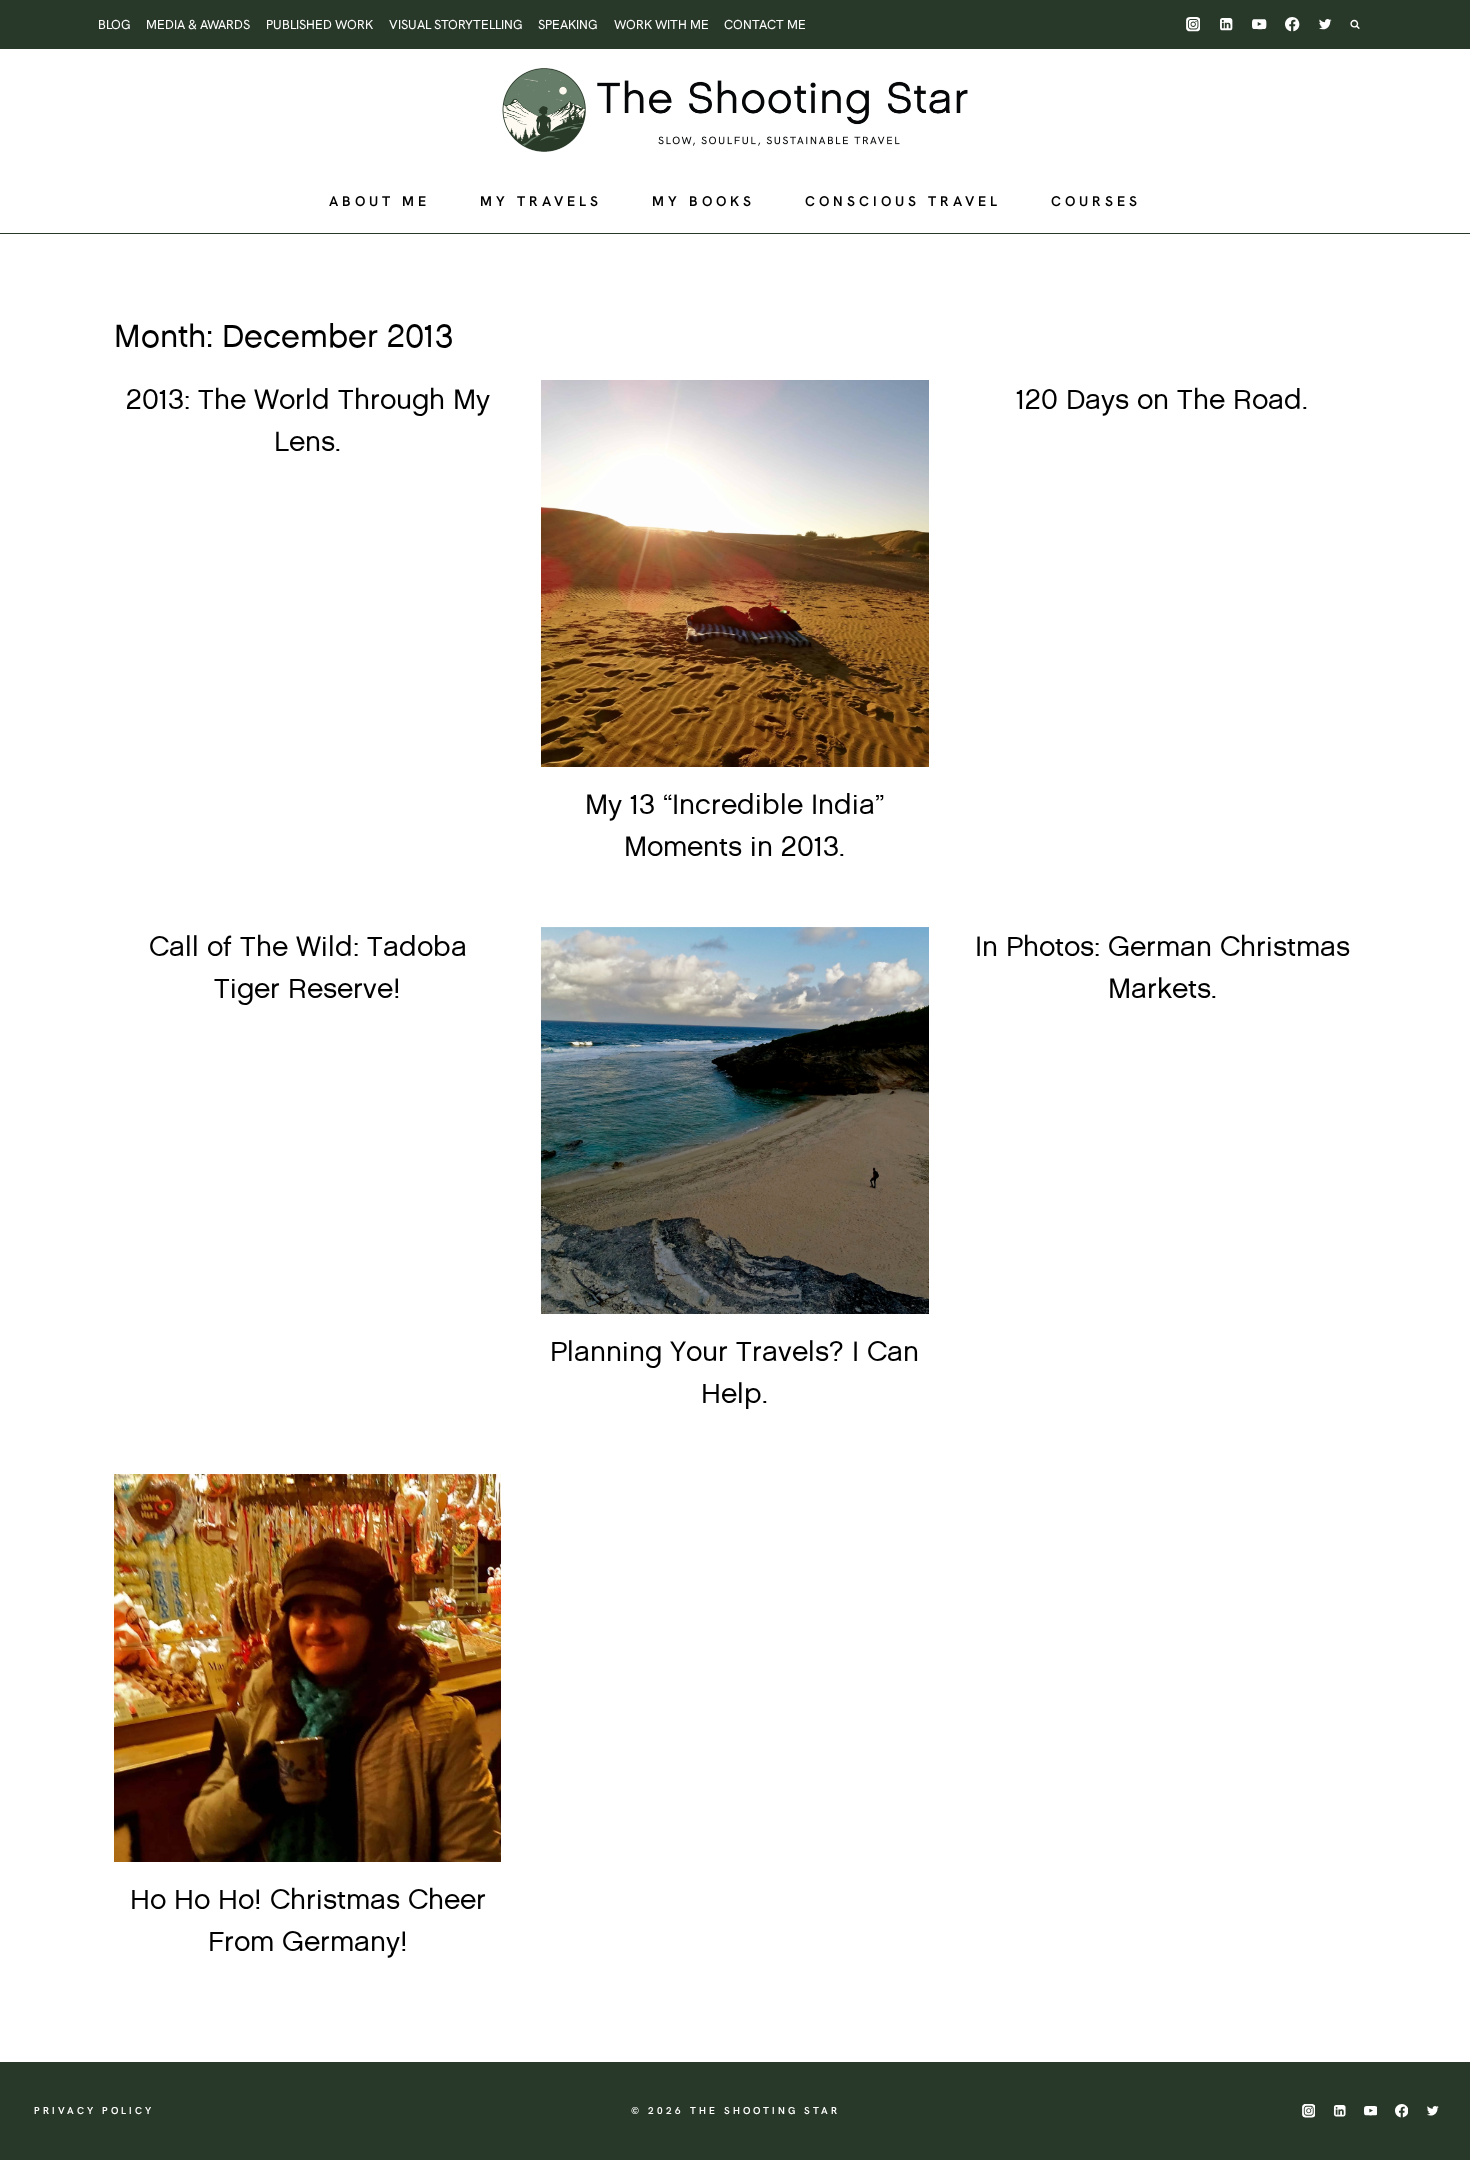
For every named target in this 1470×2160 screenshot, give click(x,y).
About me (379, 201)
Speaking (568, 24)
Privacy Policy (94, 2110)
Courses (1096, 201)
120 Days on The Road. (1162, 401)
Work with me (661, 24)
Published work (319, 24)
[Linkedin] (1226, 24)
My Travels (541, 201)
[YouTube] (1259, 24)
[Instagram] (1193, 24)
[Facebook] (1292, 24)
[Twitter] (1325, 24)
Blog (114, 24)
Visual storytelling (456, 24)
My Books (703, 201)
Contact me (765, 24)
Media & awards (198, 24)
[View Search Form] (1365, 24)
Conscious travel (903, 201)
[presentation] (734, 573)
